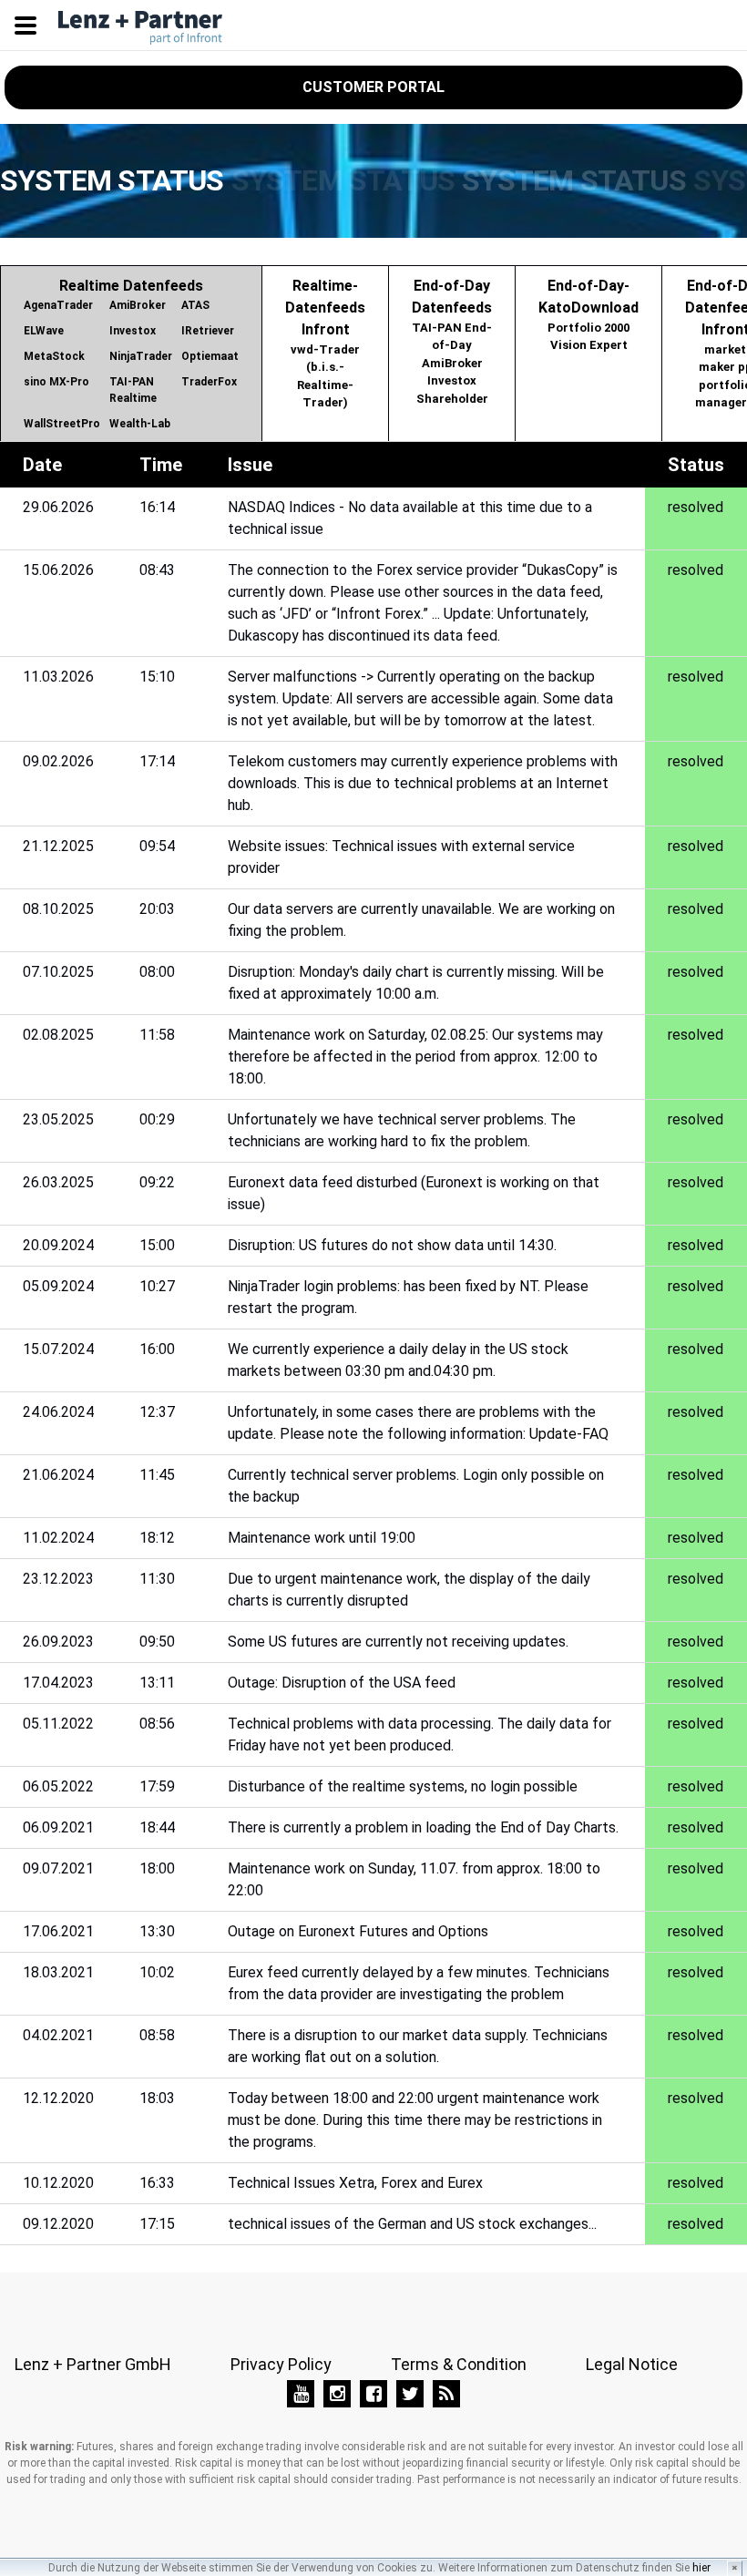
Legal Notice (632, 2364)
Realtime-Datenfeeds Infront (325, 344)
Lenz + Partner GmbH (93, 2364)
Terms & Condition (459, 2364)
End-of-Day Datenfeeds (452, 341)
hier (701, 2568)
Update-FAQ (569, 1434)
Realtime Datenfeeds (131, 354)
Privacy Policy (281, 2364)
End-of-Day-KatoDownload (588, 315)
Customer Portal (373, 87)
